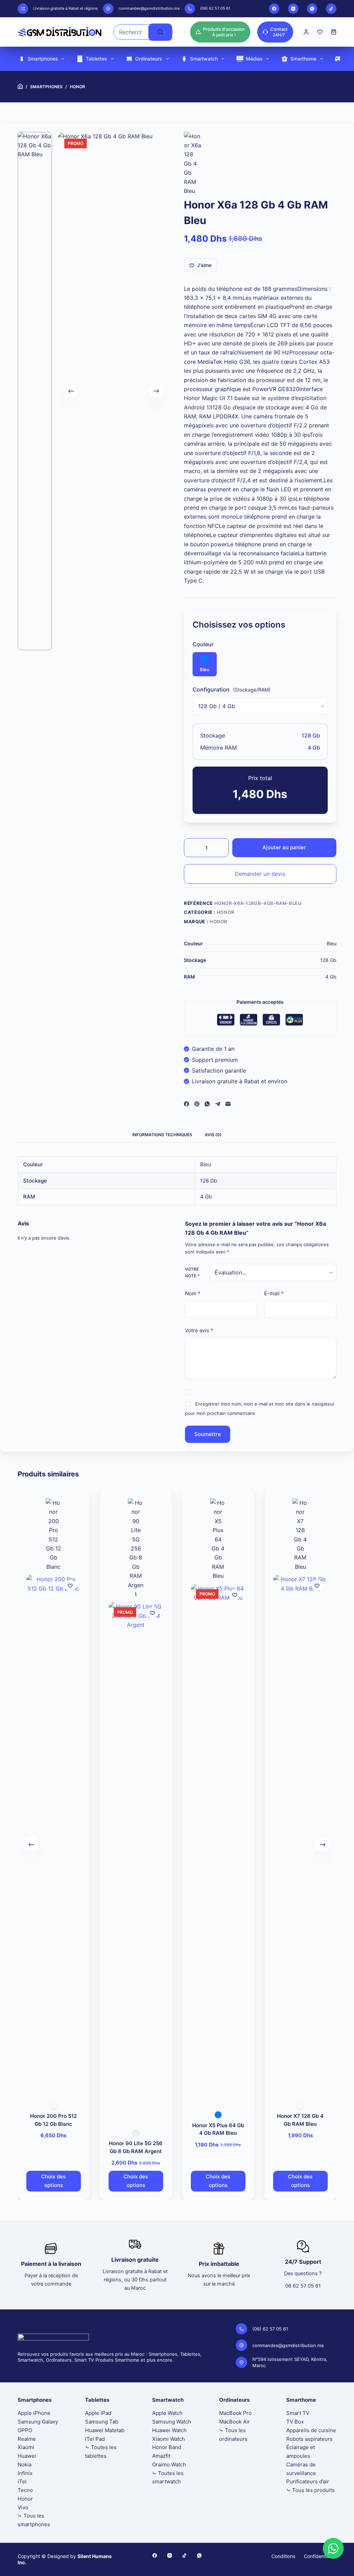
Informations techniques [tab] (162, 1135)
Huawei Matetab (105, 2430)
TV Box (295, 2422)
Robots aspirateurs (309, 2439)
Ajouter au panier (284, 847)
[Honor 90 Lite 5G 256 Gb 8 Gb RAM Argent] (136, 1861)
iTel (22, 2481)
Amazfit (161, 2456)
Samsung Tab (102, 2422)
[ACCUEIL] (20, 87)
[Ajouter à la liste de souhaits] (70, 1585)
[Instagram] (293, 9)
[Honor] (193, 164)
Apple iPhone (34, 2413)
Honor (226, 912)
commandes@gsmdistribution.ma (149, 8)
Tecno (25, 2490)
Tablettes (96, 59)
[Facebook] (274, 9)
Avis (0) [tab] (213, 1135)
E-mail (274, 1293)
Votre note (192, 1273)
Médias (254, 59)
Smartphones (43, 59)
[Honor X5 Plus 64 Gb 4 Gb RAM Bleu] (218, 1843)
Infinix (25, 2473)
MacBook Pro (235, 2413)
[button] (333, 2548)
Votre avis (199, 1330)
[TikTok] (331, 9)
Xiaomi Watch (169, 2439)
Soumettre (208, 1434)
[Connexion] (306, 32)
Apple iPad (98, 2413)
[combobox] (131, 32)
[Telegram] (218, 1104)
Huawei (27, 2456)
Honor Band (167, 2447)
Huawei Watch (169, 2430)
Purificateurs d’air (308, 2481)
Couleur (203, 644)
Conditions (283, 2556)
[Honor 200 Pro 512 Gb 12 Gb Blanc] (54, 1834)
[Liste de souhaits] (320, 32)
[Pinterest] (197, 1104)
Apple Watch (167, 2413)
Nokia (25, 2464)
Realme (27, 2439)
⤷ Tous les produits (310, 2490)
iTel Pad (95, 2439)
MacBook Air (235, 2422)
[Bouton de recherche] (160, 32)
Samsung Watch (172, 2422)
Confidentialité (320, 2556)
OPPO (25, 2430)
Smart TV (298, 2413)
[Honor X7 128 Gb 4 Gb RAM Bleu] (300, 1834)
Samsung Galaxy (38, 2422)
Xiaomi (26, 2447)
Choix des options (54, 2181)
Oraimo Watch (169, 2464)
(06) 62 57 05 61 (215, 8)
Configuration (211, 689)
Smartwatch (204, 59)
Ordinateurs (149, 59)
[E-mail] (228, 1104)
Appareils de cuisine (311, 2430)
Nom (193, 1293)
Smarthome (303, 59)
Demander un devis (260, 874)
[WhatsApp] (312, 9)
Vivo (23, 2507)
